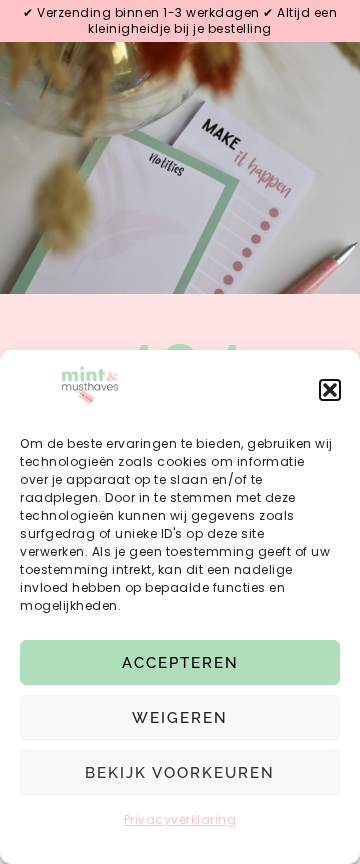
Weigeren (180, 718)
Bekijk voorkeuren (180, 773)
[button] (330, 390)
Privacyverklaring (180, 819)
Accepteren (180, 663)
